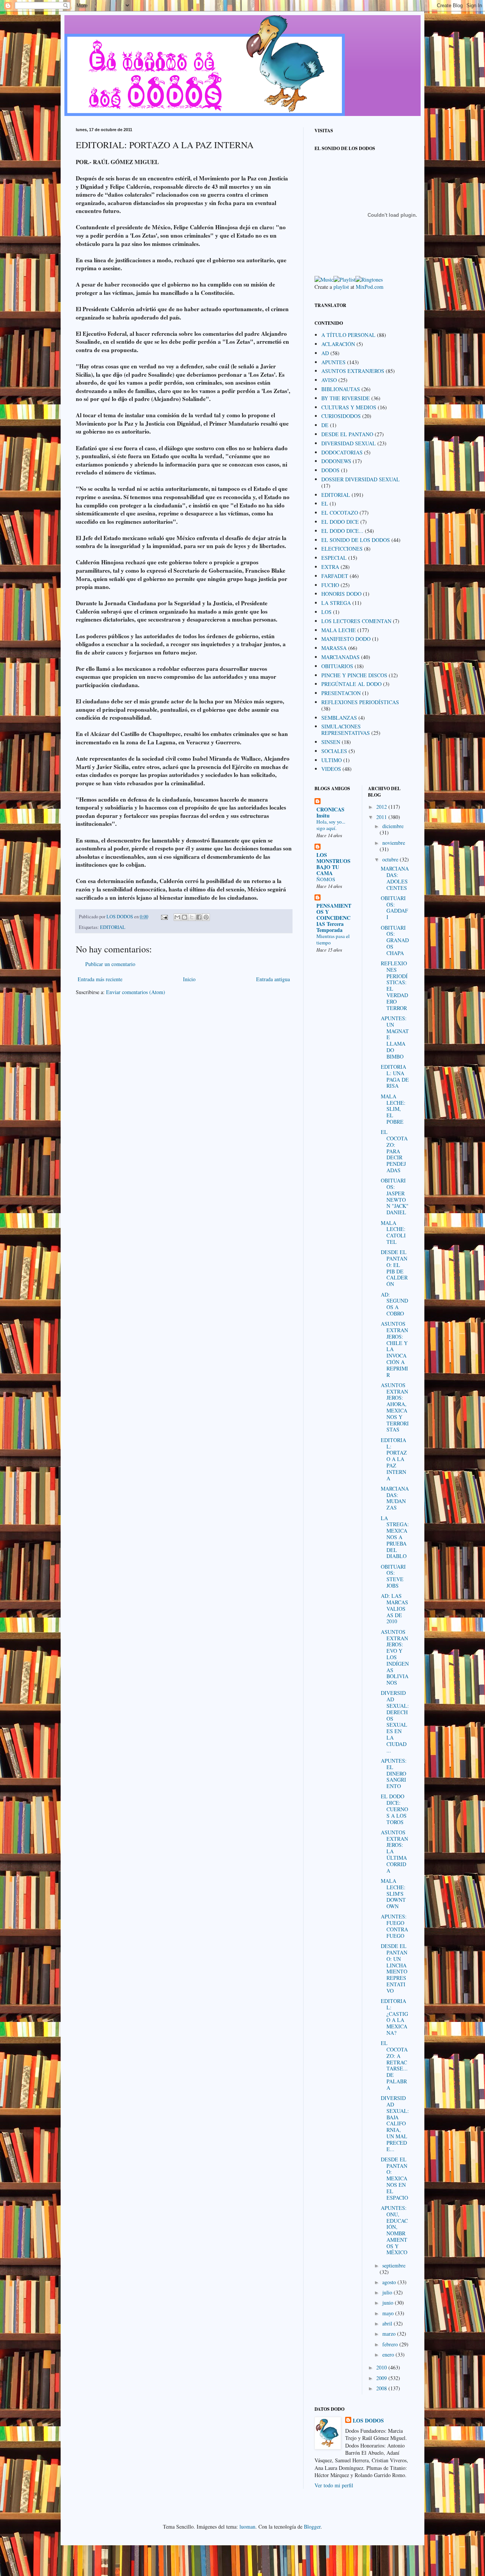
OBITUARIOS (337, 666)
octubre (391, 859)
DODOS (330, 470)
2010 (382, 2367)
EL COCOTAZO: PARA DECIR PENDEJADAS (394, 1151)
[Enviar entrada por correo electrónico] (164, 917)
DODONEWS (336, 461)
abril (388, 2323)
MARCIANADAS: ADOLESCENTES (395, 878)
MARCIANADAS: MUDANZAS (395, 1498)
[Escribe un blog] (185, 917)
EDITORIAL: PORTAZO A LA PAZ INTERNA (394, 1459)
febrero (391, 2344)
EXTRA (330, 567)
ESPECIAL (334, 558)
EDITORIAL (113, 927)
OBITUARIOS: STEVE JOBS (393, 1576)
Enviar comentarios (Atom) (136, 992)
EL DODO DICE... (342, 531)
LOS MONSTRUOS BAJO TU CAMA (333, 864)
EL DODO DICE (340, 522)
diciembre (393, 826)
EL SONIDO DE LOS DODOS (356, 540)
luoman (247, 2527)
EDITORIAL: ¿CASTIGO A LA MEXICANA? (394, 2017)
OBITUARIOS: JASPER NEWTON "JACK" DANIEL (395, 1196)
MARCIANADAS (340, 657)
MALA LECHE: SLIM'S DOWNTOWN (393, 1893)
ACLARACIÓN (338, 344)
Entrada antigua (273, 979)
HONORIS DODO (341, 594)
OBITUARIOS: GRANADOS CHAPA (395, 940)
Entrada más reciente (100, 979)
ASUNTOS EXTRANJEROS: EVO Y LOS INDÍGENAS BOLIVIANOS (395, 1657)
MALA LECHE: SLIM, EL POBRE (393, 1109)
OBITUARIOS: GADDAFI (394, 907)
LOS (326, 612)
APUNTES (333, 362)
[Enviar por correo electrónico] (177, 917)
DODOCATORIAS (342, 452)
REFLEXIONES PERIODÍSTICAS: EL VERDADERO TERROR (394, 986)
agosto (390, 2282)
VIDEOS (331, 769)
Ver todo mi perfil (334, 2485)
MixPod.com (370, 287)
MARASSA (334, 648)
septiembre (394, 2265)
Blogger (312, 2527)
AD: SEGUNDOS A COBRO (394, 1304)
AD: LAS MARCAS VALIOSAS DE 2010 (394, 1608)
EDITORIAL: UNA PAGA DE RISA (395, 1076)
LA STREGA (336, 603)
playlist (341, 287)
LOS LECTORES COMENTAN (356, 621)
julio (388, 2292)
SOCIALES (334, 751)
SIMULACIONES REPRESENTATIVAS (346, 730)
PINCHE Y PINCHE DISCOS (354, 675)
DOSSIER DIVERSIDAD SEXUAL (361, 479)
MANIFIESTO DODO (346, 639)
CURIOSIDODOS (341, 416)
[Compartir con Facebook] (199, 917)
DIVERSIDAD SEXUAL (349, 443)
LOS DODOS (368, 2421)
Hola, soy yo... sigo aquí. (331, 825)
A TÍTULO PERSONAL (348, 335)
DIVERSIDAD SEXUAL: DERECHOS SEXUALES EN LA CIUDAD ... (395, 1721)
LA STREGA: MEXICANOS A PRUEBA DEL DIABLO (395, 1537)
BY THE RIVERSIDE (346, 398)
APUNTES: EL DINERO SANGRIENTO (394, 1773)
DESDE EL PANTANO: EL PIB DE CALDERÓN (394, 1268)
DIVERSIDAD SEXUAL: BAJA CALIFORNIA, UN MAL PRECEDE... (395, 2123)
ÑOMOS (326, 879)
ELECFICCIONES (342, 549)
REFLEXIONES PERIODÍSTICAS (360, 702)
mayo (389, 2313)
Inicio (189, 979)
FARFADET (335, 576)
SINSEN (331, 742)
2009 (382, 2378)
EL (325, 503)
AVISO (329, 380)
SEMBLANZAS (339, 718)
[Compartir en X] (192, 917)
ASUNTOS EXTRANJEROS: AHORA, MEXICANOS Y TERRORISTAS (395, 1407)
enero (389, 2354)
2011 (382, 817)
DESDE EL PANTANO (347, 434)
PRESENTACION (341, 693)
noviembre (394, 843)
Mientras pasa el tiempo (333, 939)
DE (325, 425)
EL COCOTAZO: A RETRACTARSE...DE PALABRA (394, 2065)
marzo (390, 2334)
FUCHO (330, 585)
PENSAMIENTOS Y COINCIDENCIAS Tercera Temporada (334, 918)
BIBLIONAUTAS (341, 389)
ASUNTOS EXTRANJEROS (353, 371)
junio (389, 2303)
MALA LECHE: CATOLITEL (393, 1232)
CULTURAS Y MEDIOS (349, 407)
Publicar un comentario (110, 964)
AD (325, 353)
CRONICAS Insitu (330, 812)
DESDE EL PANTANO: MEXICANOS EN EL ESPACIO (394, 2178)
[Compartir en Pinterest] (206, 917)
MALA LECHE (339, 630)
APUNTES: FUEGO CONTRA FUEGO (394, 1926)
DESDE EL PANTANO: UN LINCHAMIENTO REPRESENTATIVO (394, 1968)
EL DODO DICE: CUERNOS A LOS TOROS (394, 1809)
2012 (382, 807)
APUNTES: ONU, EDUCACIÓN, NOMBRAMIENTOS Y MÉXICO (394, 2230)
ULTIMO (332, 760)
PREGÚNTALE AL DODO (351, 684)
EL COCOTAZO (340, 513)
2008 (382, 2388)
